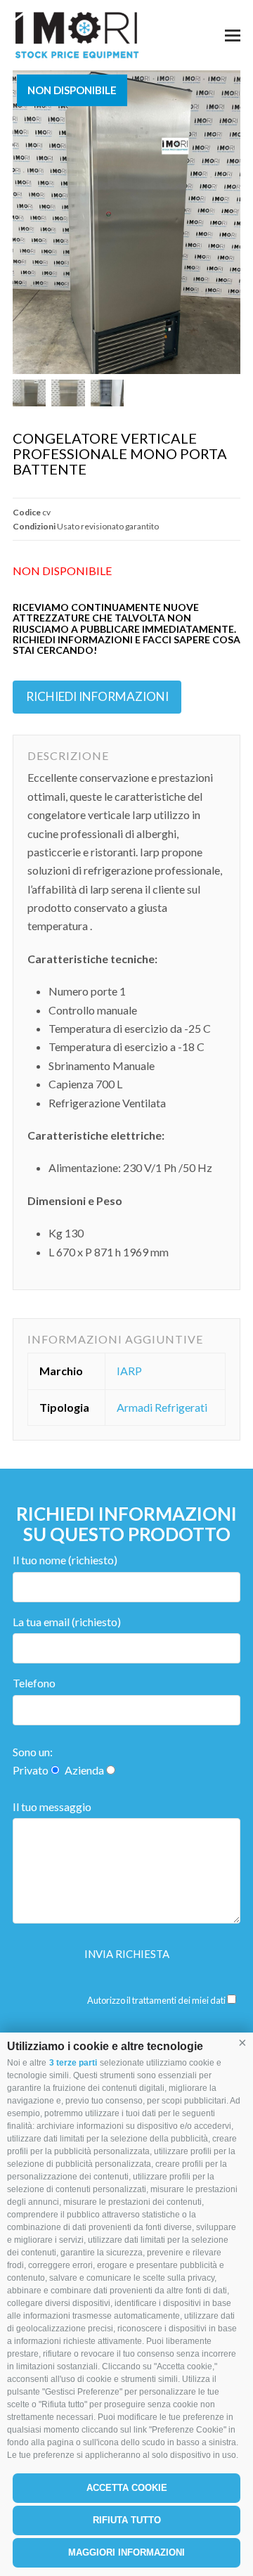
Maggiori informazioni (126, 2552)
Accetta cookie (127, 2488)
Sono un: (33, 1752)
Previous (25, 222)
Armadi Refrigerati (162, 1407)
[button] (242, 2043)
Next (228, 222)
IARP (129, 1371)
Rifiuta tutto (127, 2520)
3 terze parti (73, 2063)
